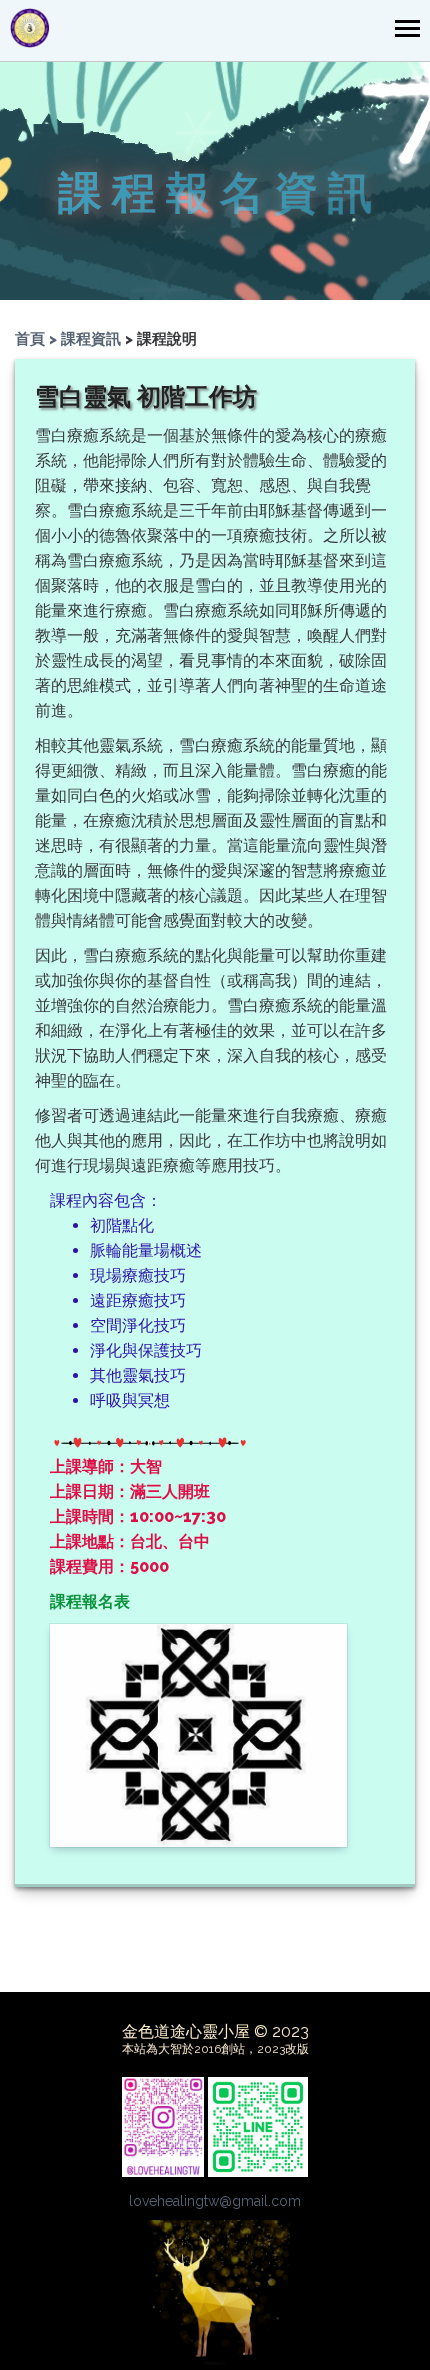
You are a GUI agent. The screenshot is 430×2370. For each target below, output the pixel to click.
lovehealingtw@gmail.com (215, 2201)
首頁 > (38, 339)
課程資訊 (91, 339)
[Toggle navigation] (407, 30)
